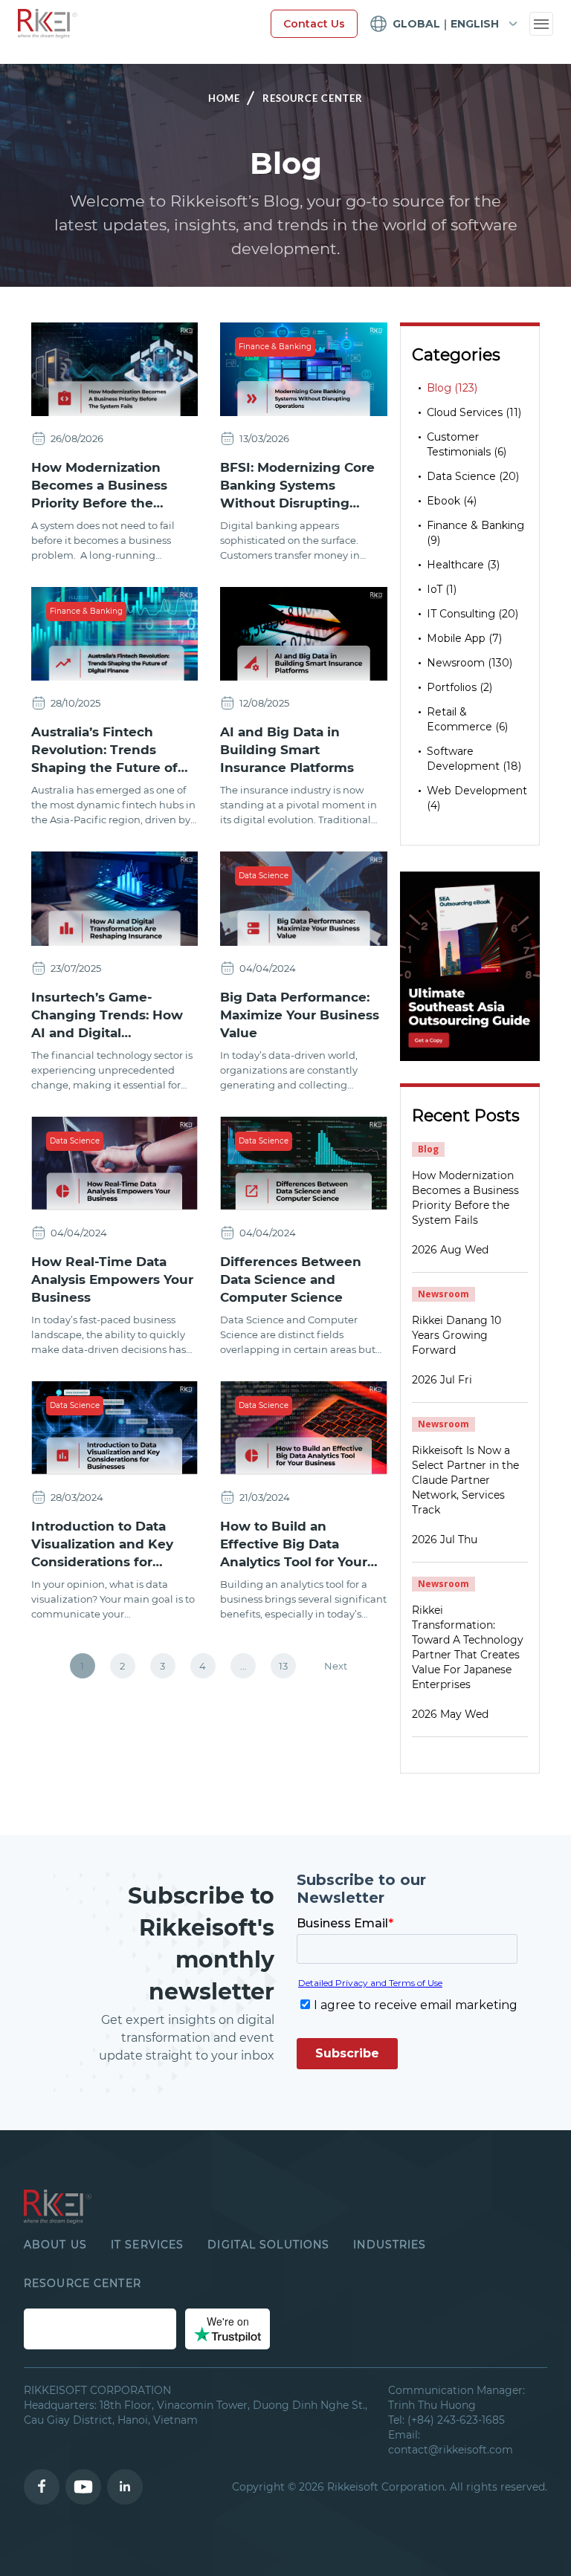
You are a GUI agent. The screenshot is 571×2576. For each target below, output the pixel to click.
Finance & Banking (275, 347)
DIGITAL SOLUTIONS (268, 2245)
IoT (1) (442, 589)
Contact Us (314, 24)
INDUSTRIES (390, 2245)
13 (283, 1666)
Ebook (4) (452, 501)
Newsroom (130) (470, 663)
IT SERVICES (147, 2245)
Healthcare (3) (463, 565)
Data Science (264, 876)
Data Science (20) (473, 476)
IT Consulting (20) (472, 614)
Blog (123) (452, 388)
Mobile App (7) (464, 638)
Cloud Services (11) (474, 412)
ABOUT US (55, 2245)
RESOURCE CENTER (83, 2283)
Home (224, 98)
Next (336, 1666)
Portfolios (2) (459, 687)
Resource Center (313, 98)
